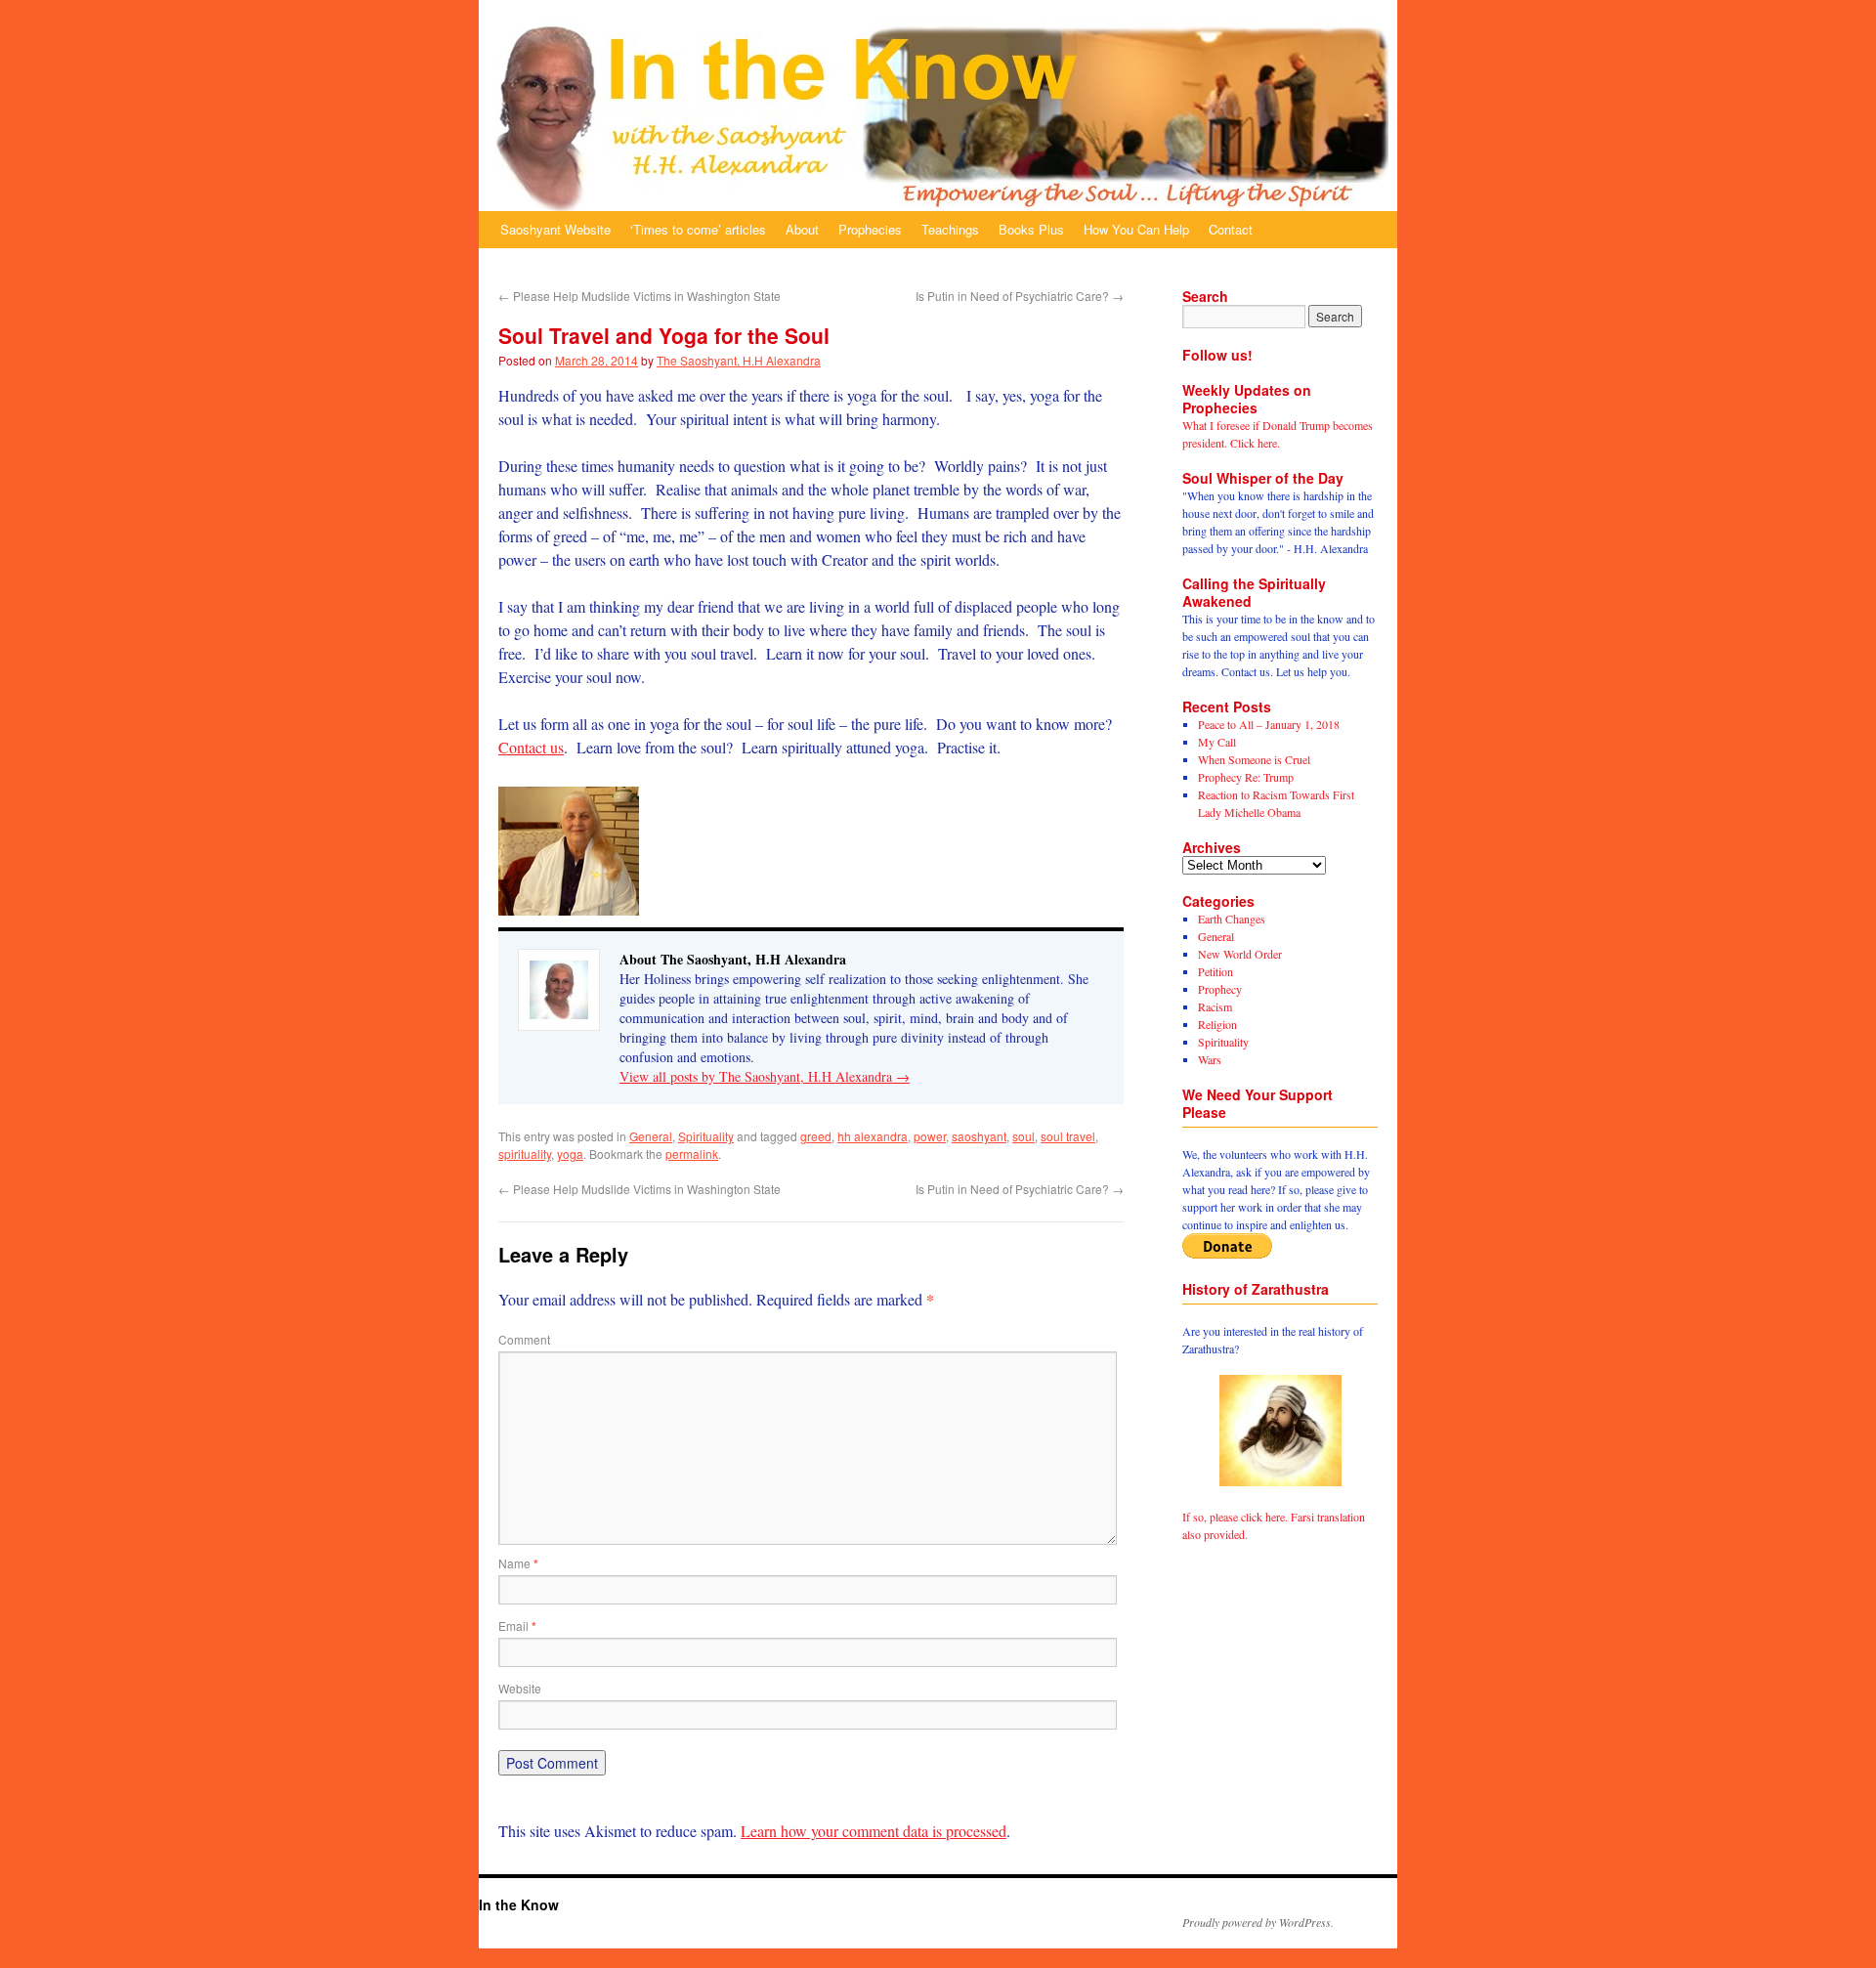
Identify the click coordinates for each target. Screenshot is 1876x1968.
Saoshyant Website (555, 229)
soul (1023, 1136)
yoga (570, 1154)
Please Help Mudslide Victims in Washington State (640, 296)
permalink (692, 1154)
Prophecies (870, 229)
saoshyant (979, 1136)
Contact (1231, 229)
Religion (1217, 1024)
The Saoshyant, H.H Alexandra (739, 360)
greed (816, 1136)
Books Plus (1031, 229)
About (802, 229)
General (651, 1136)
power (930, 1136)
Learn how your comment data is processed (874, 1831)
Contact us (531, 747)
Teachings (950, 229)
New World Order (1240, 954)
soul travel (1068, 1136)
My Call (1217, 742)
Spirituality (706, 1136)
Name (518, 1563)
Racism (1215, 1006)
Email (517, 1626)
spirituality (525, 1154)
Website (520, 1688)
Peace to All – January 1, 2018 (1269, 724)
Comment (524, 1339)
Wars (1210, 1059)
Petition (1215, 971)
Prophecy (1220, 989)
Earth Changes (1232, 919)
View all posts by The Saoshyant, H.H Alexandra (765, 1076)
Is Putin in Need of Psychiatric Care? (1020, 296)
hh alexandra (873, 1136)
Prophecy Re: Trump (1246, 777)
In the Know (519, 1904)
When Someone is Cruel (1254, 759)
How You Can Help (1136, 229)
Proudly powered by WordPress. (1258, 1922)
